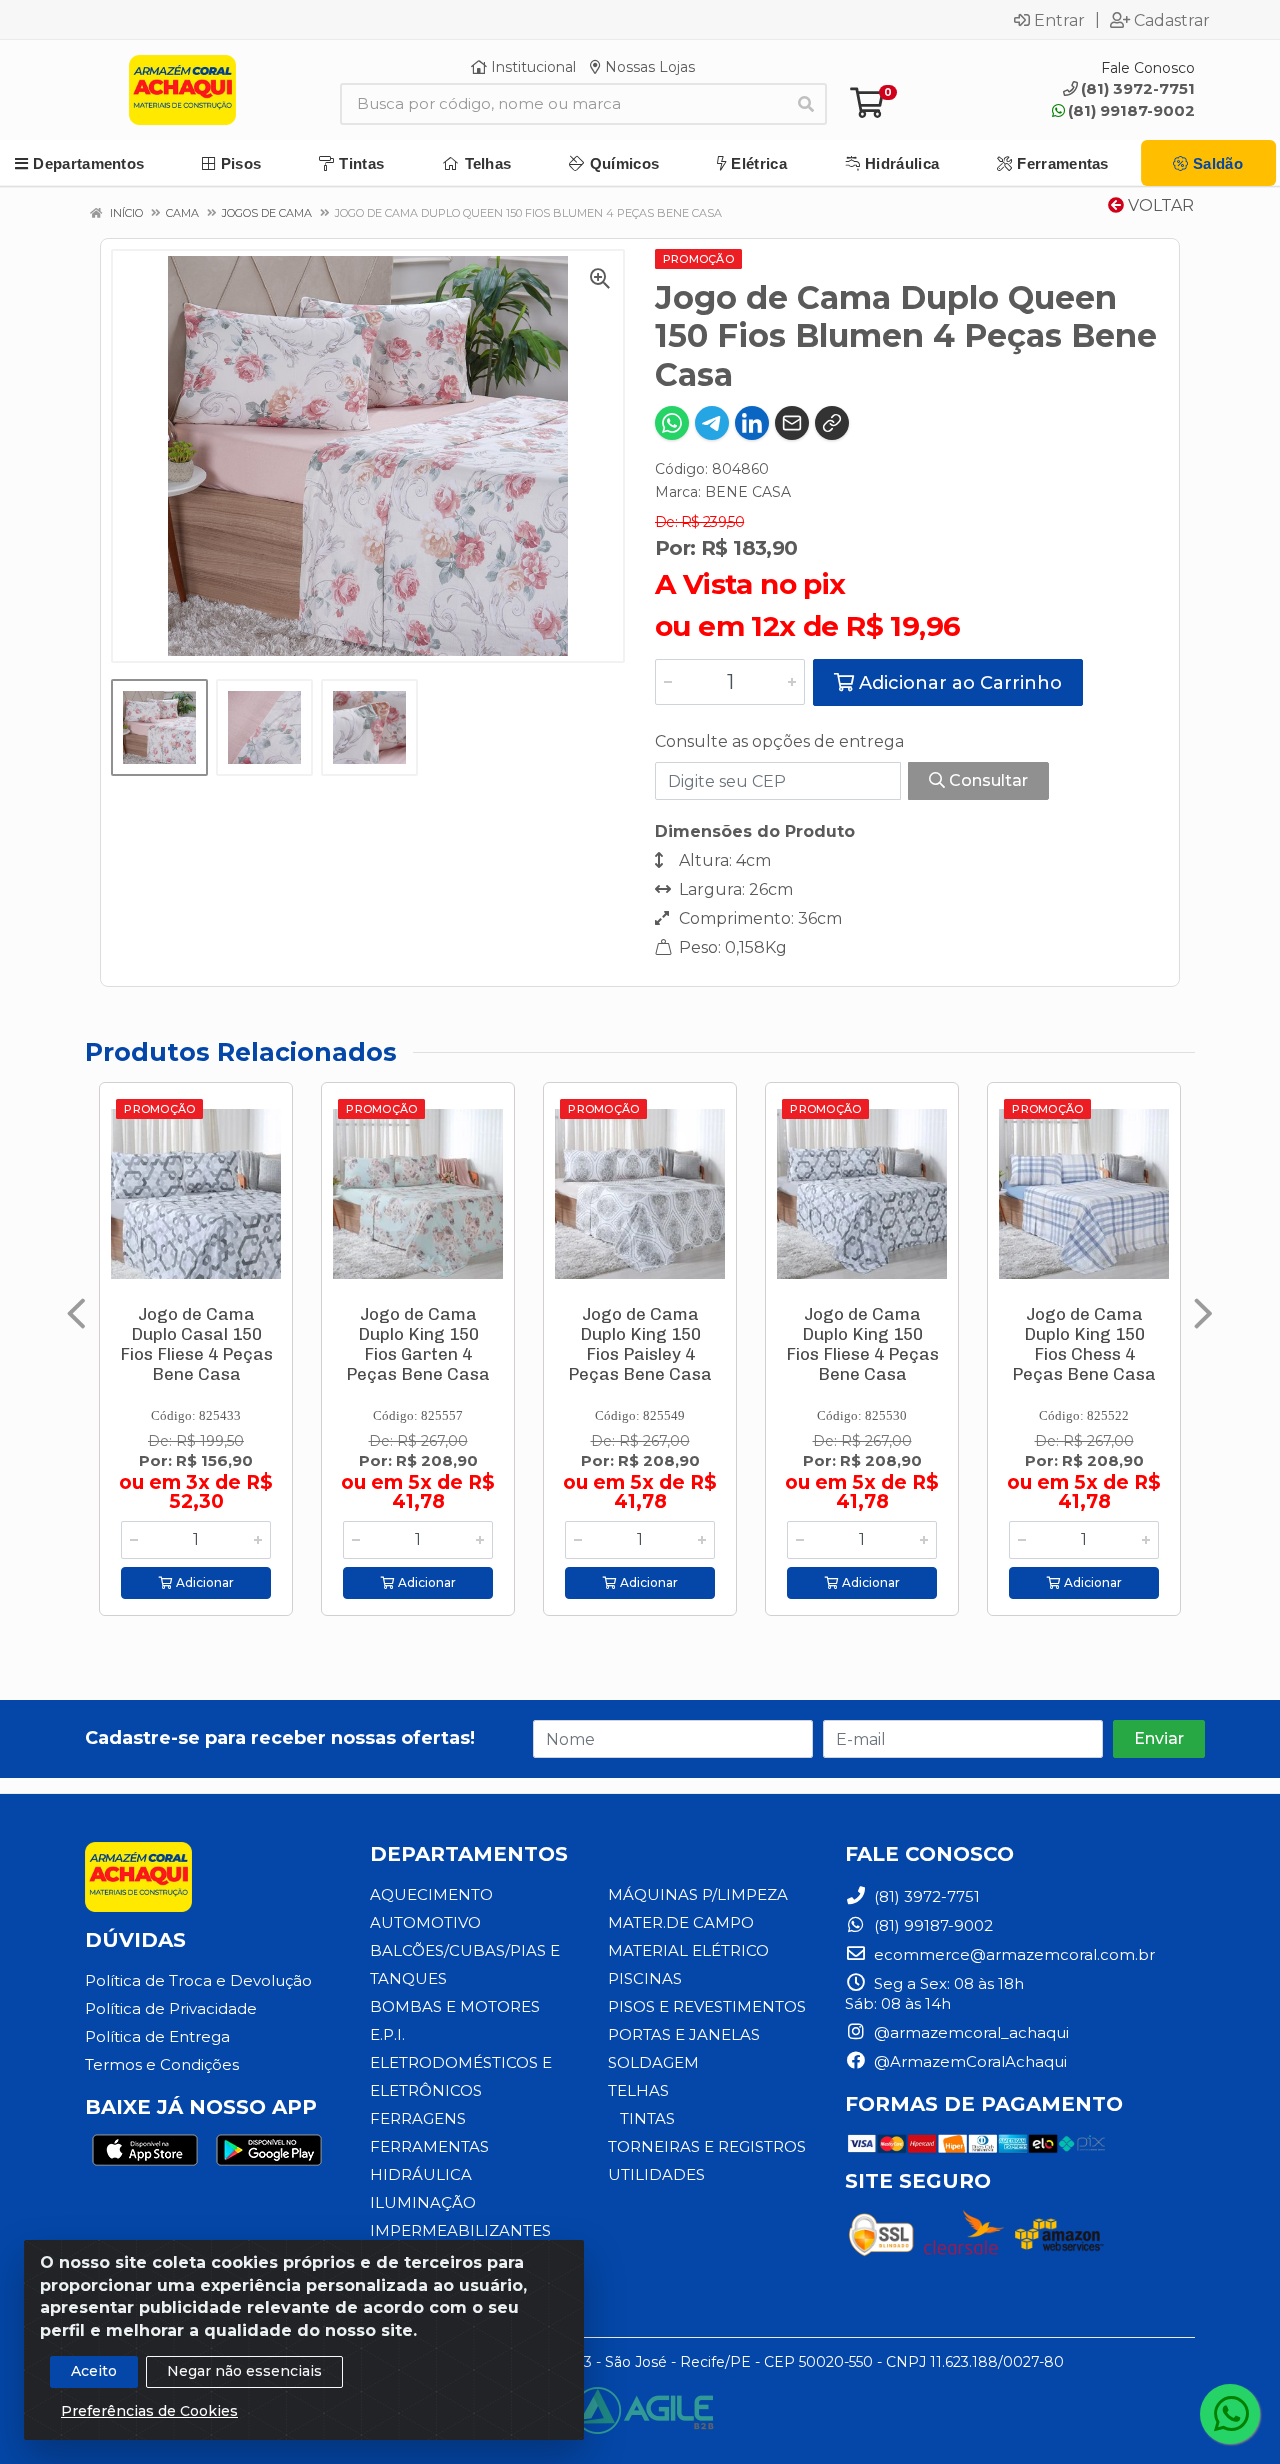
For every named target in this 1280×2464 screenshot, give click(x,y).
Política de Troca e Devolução (198, 1980)
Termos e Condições (162, 2064)
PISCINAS (645, 1978)
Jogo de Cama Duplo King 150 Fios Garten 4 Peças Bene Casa (418, 1344)
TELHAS (638, 2090)
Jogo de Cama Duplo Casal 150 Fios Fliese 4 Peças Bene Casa (196, 1344)
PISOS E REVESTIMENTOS (707, 2006)
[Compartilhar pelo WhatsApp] (672, 423)
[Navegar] (76, 1314)
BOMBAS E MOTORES (455, 2006)
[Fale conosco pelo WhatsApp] (1230, 2414)
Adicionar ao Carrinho (958, 683)
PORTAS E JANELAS (684, 2034)
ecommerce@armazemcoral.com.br (1012, 1954)
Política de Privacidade (171, 2008)
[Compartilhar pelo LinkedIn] (752, 423)
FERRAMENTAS (429, 2146)
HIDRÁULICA (421, 2174)
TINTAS (647, 2118)
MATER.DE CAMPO (681, 1922)
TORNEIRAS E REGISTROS (707, 2146)
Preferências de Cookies (149, 2411)
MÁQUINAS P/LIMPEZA (698, 1894)
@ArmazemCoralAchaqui (968, 2061)
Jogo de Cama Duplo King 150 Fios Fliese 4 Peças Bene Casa (862, 1344)
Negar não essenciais (244, 2371)
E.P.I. (387, 2034)
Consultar (986, 780)
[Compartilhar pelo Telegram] (712, 423)
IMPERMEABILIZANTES (460, 2230)
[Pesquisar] (806, 104)
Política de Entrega (157, 2036)
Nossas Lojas (648, 67)
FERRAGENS (418, 2118)
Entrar (1059, 20)
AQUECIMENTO (431, 1894)
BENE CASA (748, 492)
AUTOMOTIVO (425, 1922)
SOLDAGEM (653, 2062)
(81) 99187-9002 (1131, 110)
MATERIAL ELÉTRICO (688, 1950)
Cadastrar (1172, 20)
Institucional (531, 67)
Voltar (1159, 205)
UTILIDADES (656, 2174)
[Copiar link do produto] (832, 423)
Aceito (94, 2371)
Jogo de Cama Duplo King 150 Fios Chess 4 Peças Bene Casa (1084, 1344)
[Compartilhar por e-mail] (792, 423)
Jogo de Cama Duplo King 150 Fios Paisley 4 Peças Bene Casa (640, 1344)
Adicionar (203, 1582)
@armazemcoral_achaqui (969, 2032)
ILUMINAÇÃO (423, 2202)
